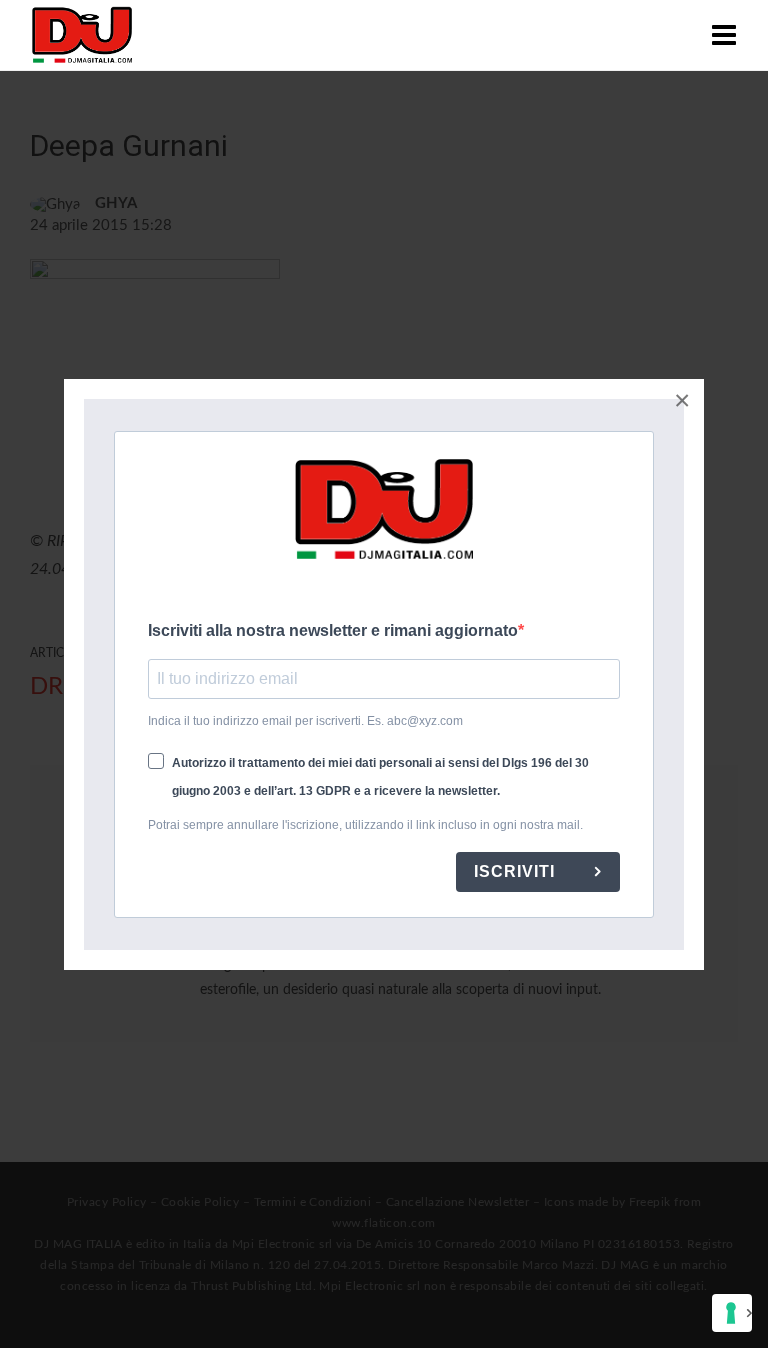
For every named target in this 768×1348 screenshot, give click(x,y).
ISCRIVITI (517, 871)
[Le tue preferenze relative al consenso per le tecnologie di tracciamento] (732, 1313)
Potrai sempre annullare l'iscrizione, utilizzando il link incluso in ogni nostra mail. (365, 825)
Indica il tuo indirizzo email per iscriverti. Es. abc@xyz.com (305, 721)
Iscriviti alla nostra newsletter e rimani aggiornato (333, 630)
